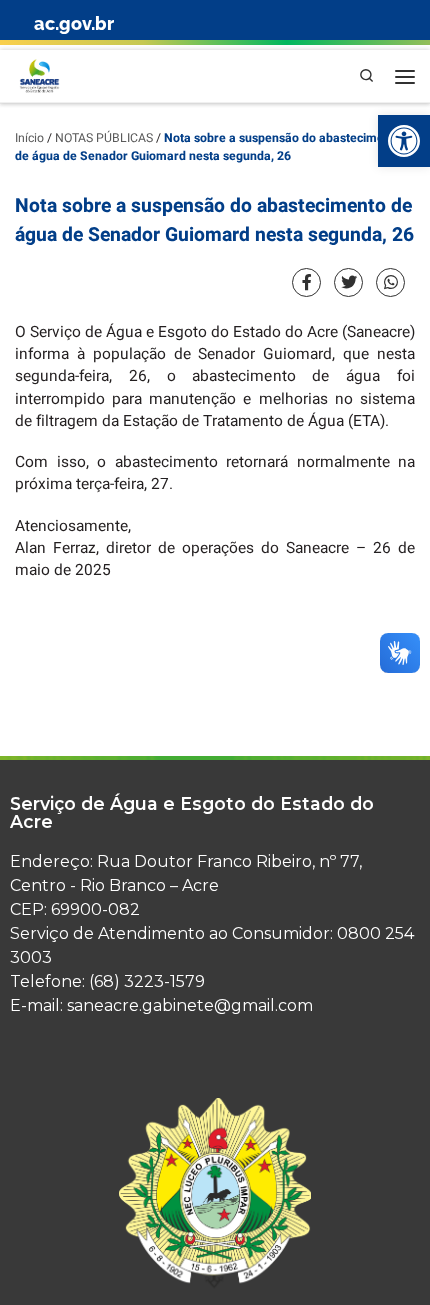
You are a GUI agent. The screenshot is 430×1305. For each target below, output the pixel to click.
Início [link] (29, 138)
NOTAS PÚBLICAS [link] (104, 138)
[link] (404, 141)
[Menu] (405, 76)
